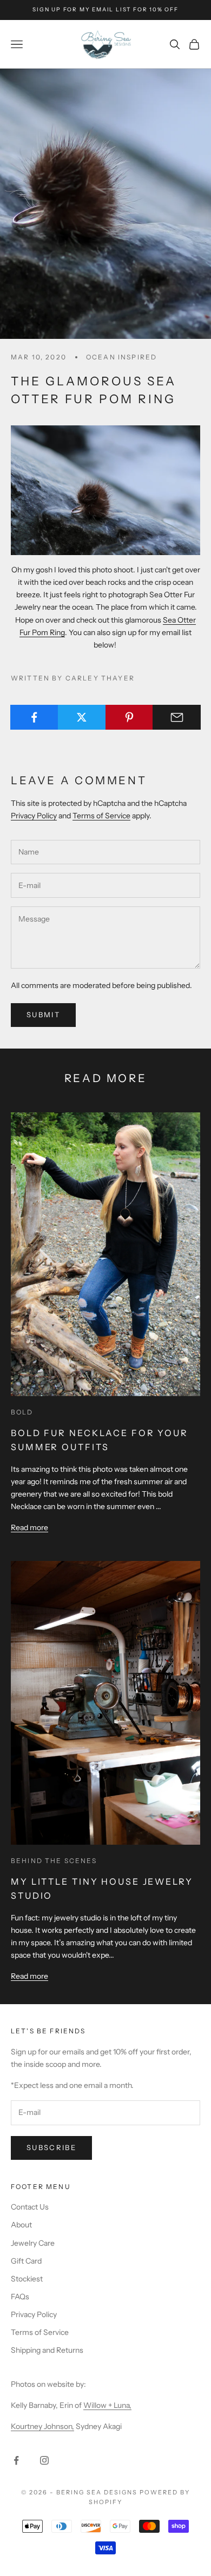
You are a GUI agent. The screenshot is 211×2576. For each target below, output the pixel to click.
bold (22, 1412)
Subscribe (51, 2147)
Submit (43, 1015)
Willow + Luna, (107, 2405)
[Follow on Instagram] (44, 2460)
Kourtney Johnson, (42, 2426)
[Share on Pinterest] (130, 717)
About (21, 2225)
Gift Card (26, 2261)
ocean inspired (121, 357)
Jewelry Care (33, 2243)
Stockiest (27, 2279)
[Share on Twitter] (82, 717)
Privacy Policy (34, 816)
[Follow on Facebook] (16, 2460)
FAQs (20, 2297)
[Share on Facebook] (34, 717)
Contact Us (30, 2207)
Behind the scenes (54, 1861)
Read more (29, 1527)
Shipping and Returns (47, 2350)
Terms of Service (101, 816)
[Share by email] (177, 717)
